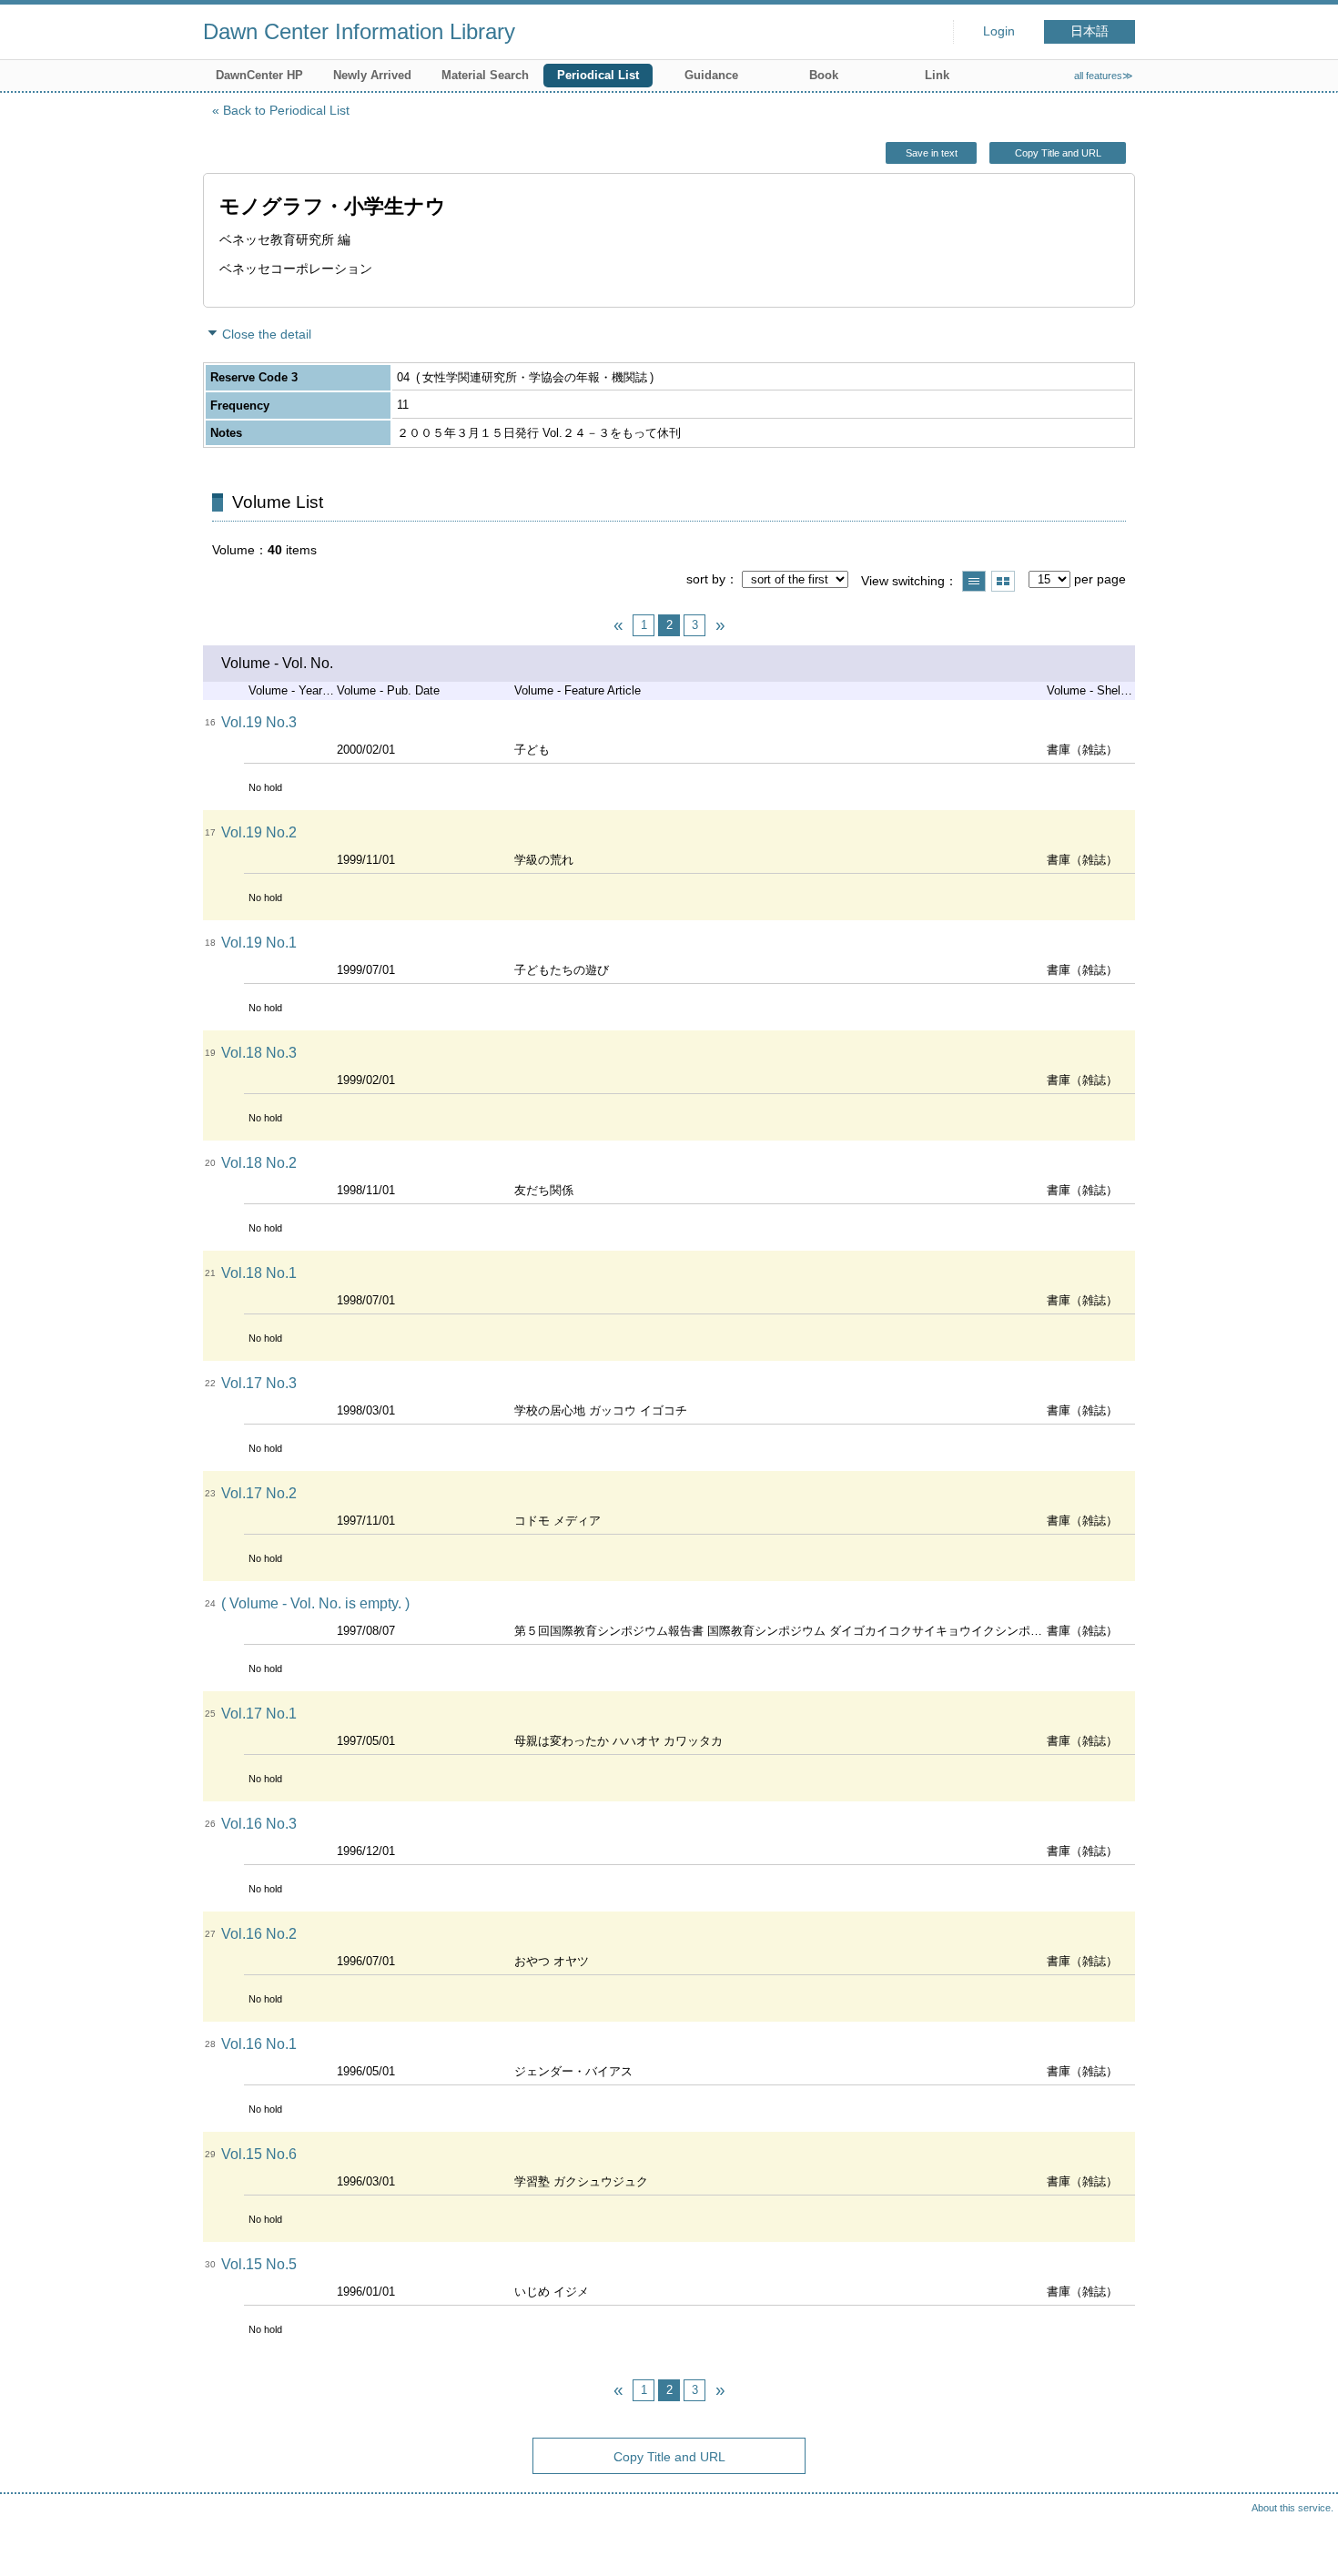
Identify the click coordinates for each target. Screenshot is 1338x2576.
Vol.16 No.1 (259, 2044)
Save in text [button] (932, 153)
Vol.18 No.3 (259, 1053)
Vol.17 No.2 (259, 1493)
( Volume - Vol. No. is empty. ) (315, 1603)
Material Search (485, 75)
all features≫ (1104, 76)
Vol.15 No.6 (259, 2154)
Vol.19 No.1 (259, 943)
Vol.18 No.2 (259, 1163)
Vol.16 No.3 (259, 1824)
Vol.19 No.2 (259, 832)
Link (937, 75)
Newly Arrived (372, 75)
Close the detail (267, 334)
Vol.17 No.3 (259, 1383)
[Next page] (720, 625)
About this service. (1292, 2508)
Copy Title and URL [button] (1058, 153)
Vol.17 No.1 (259, 1714)
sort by (706, 579)
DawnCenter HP (259, 75)
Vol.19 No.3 (259, 722)
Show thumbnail (1003, 581)
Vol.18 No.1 (259, 1273)
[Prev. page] (618, 625)
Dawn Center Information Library (359, 31)
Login (999, 31)
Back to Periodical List (286, 110)
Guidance (711, 75)
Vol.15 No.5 (259, 2264)
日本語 (1090, 31)
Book (824, 75)
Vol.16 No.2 (259, 1934)
